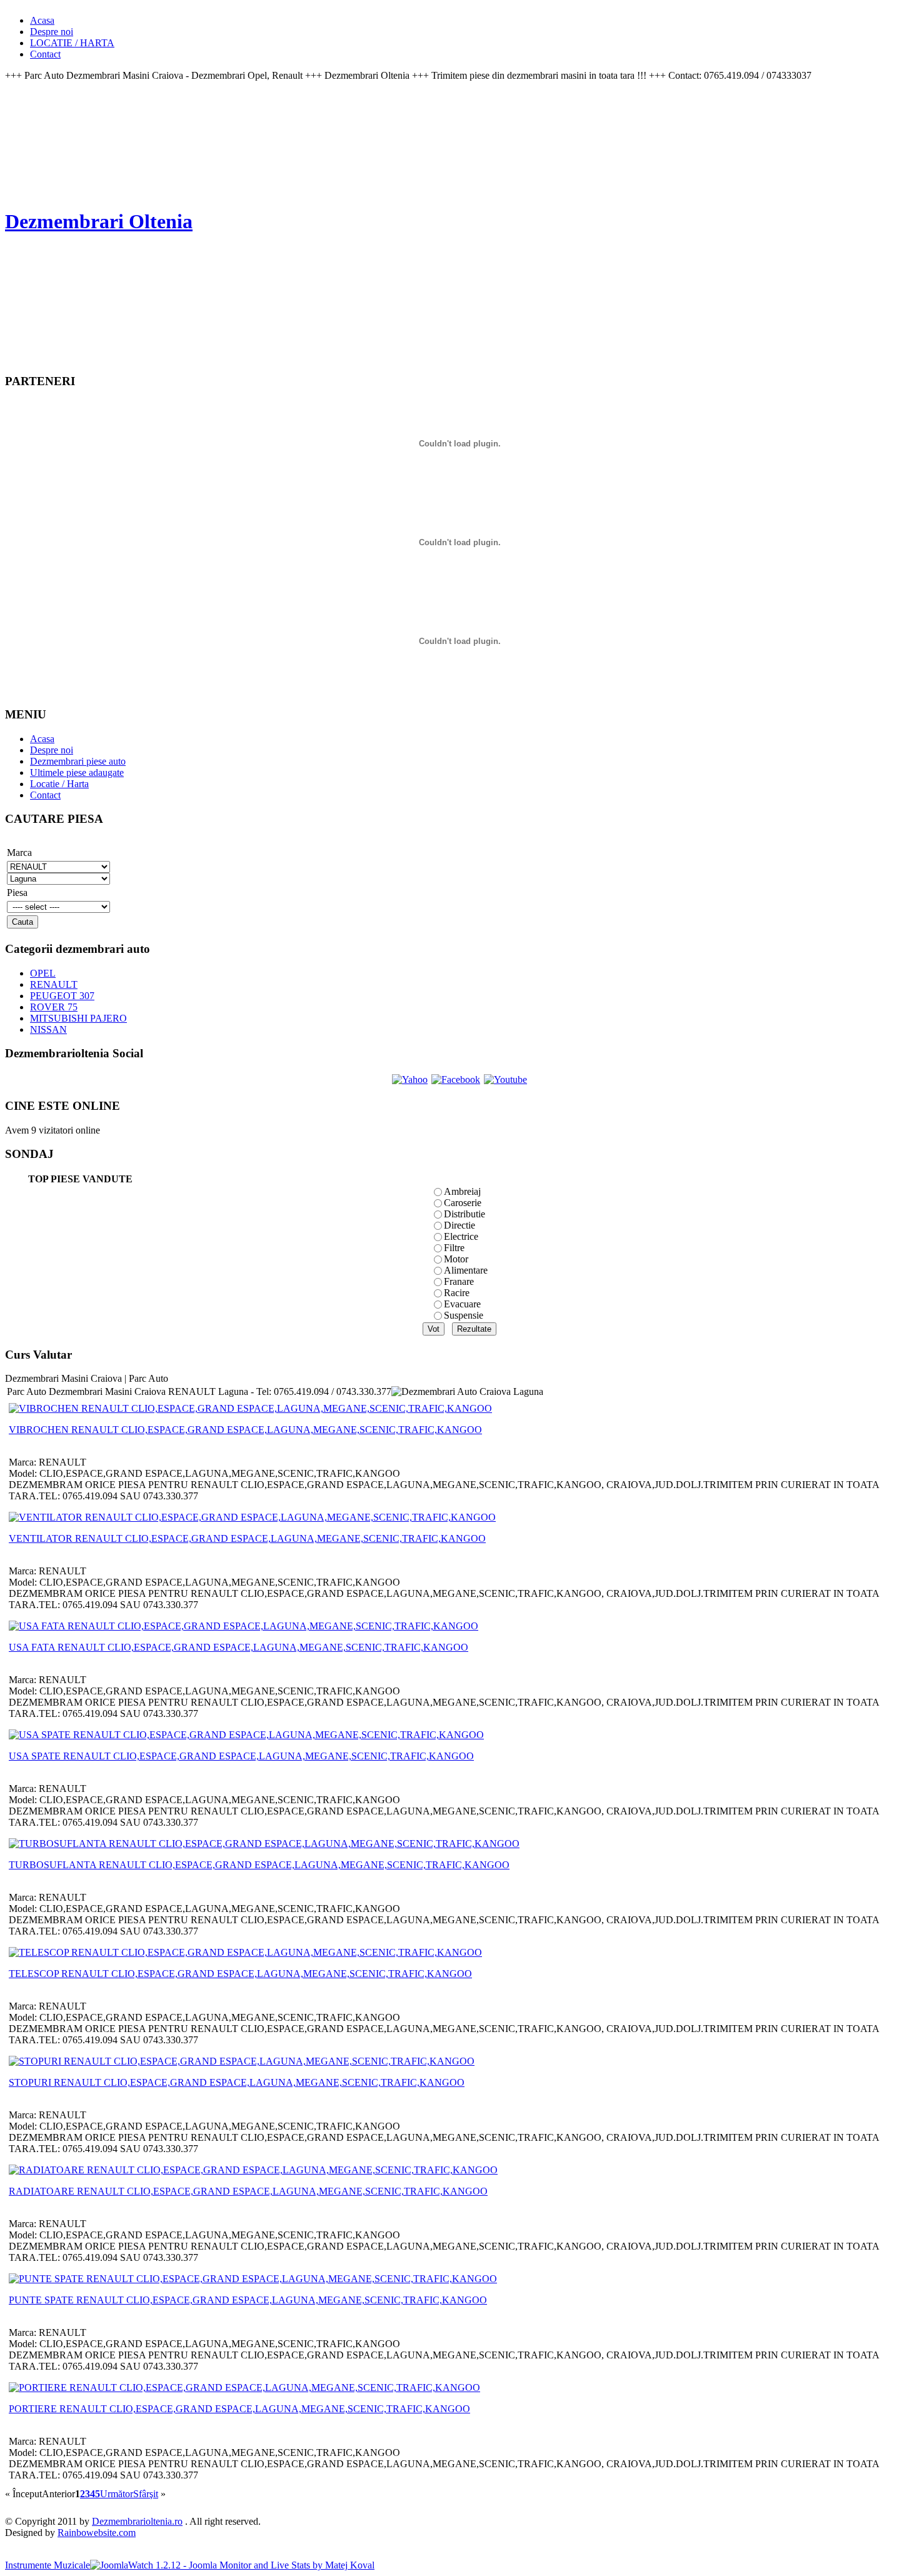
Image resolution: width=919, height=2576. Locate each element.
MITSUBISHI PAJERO (78, 1018)
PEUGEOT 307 (62, 996)
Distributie (465, 1214)
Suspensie (464, 1315)
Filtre (454, 1248)
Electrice (461, 1236)
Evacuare (462, 1304)
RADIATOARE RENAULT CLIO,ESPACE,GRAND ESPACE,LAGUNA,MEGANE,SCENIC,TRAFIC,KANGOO (248, 2191)
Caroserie (463, 1203)
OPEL (43, 973)
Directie (459, 1225)
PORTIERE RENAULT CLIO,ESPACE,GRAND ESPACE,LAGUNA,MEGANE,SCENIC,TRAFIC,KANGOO (239, 2409)
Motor (456, 1259)
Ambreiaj (462, 1191)
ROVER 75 (54, 1007)
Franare (459, 1281)
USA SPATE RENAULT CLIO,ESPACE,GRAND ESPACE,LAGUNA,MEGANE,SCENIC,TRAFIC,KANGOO (241, 1756)
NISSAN (48, 1029)
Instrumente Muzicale (48, 2565)
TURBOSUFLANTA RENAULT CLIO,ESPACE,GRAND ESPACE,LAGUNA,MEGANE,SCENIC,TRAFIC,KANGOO (259, 1865)
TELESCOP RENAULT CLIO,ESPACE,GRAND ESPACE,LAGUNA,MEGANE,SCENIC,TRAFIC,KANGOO (240, 1974)
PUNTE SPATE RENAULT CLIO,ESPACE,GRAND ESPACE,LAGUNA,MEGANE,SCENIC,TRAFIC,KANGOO (248, 2300)
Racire (457, 1293)
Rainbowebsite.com (97, 2533)
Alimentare (466, 1270)
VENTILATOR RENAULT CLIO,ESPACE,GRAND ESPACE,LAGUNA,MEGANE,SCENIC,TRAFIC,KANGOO (247, 1538)
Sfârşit (146, 2494)
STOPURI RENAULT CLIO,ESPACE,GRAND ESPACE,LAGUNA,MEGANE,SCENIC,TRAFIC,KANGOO (237, 2082)
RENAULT (54, 984)
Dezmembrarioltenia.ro (137, 2521)
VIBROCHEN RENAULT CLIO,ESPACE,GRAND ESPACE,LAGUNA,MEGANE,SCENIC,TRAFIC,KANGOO (245, 1430)
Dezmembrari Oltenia (99, 221)
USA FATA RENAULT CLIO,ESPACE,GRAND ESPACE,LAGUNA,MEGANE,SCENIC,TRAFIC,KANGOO (239, 1647)
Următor (117, 2494)
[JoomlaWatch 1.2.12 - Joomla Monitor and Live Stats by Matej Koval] (232, 2565)
